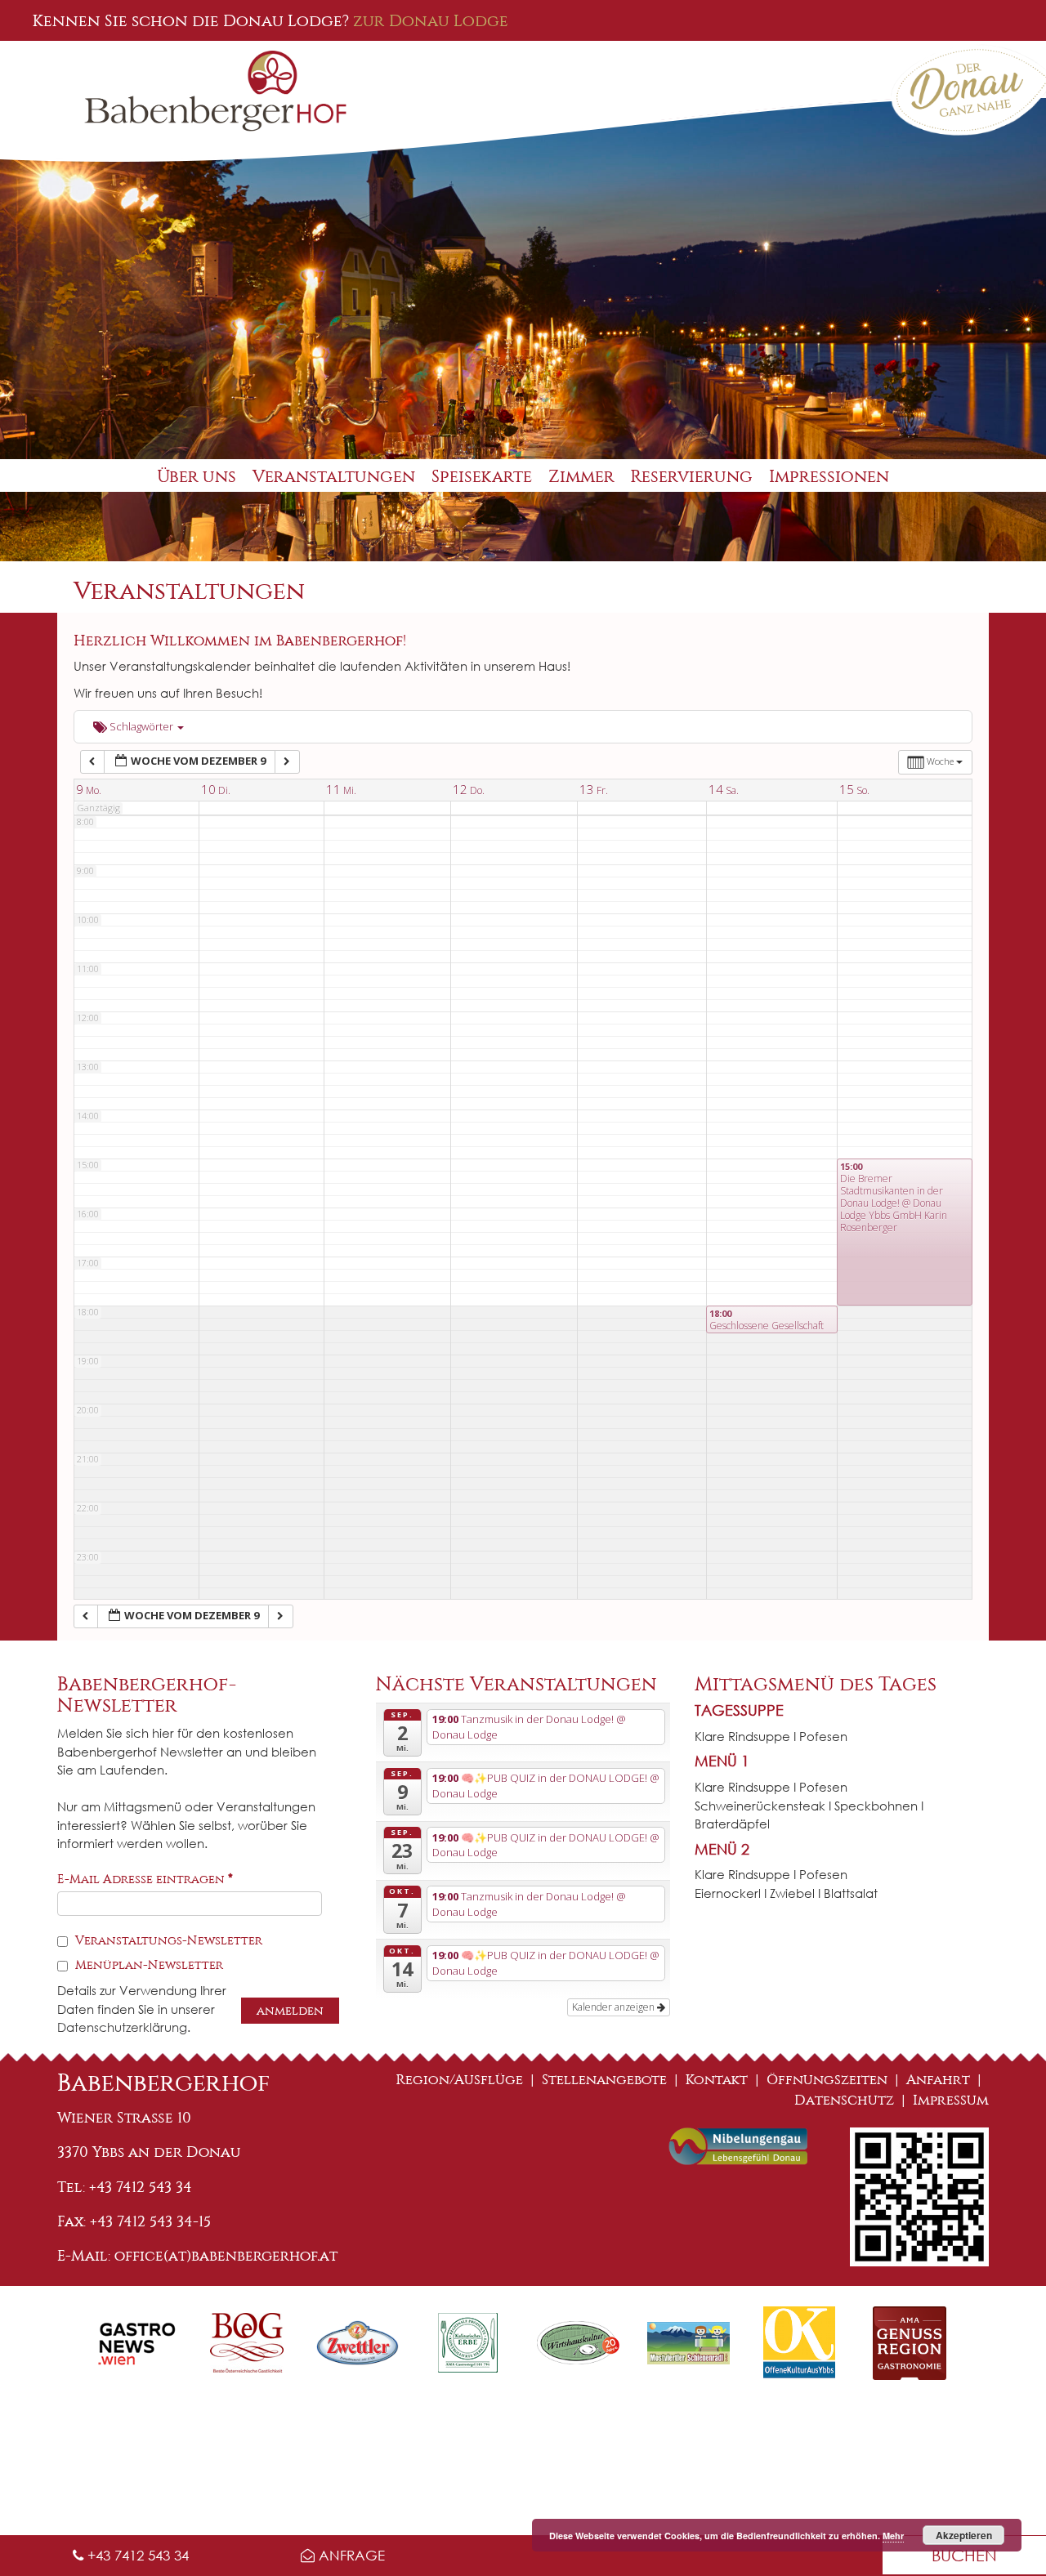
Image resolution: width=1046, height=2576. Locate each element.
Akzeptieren (964, 2535)
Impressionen (829, 477)
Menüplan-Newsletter (148, 1965)
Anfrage (350, 2555)
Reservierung (692, 477)
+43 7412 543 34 (136, 2555)
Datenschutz (844, 2100)
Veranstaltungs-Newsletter (167, 1940)
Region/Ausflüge (460, 2080)
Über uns (197, 477)
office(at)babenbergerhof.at (226, 2256)
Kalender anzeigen (615, 2007)
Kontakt (717, 2080)
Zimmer (581, 477)
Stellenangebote (604, 2080)
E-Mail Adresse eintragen (145, 1879)
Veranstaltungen (334, 477)
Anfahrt (938, 2080)
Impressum (951, 2100)
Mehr (893, 2536)
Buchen (964, 2555)
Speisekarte (482, 477)
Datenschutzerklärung (122, 2027)
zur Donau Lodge (431, 20)
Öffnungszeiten (827, 2080)
